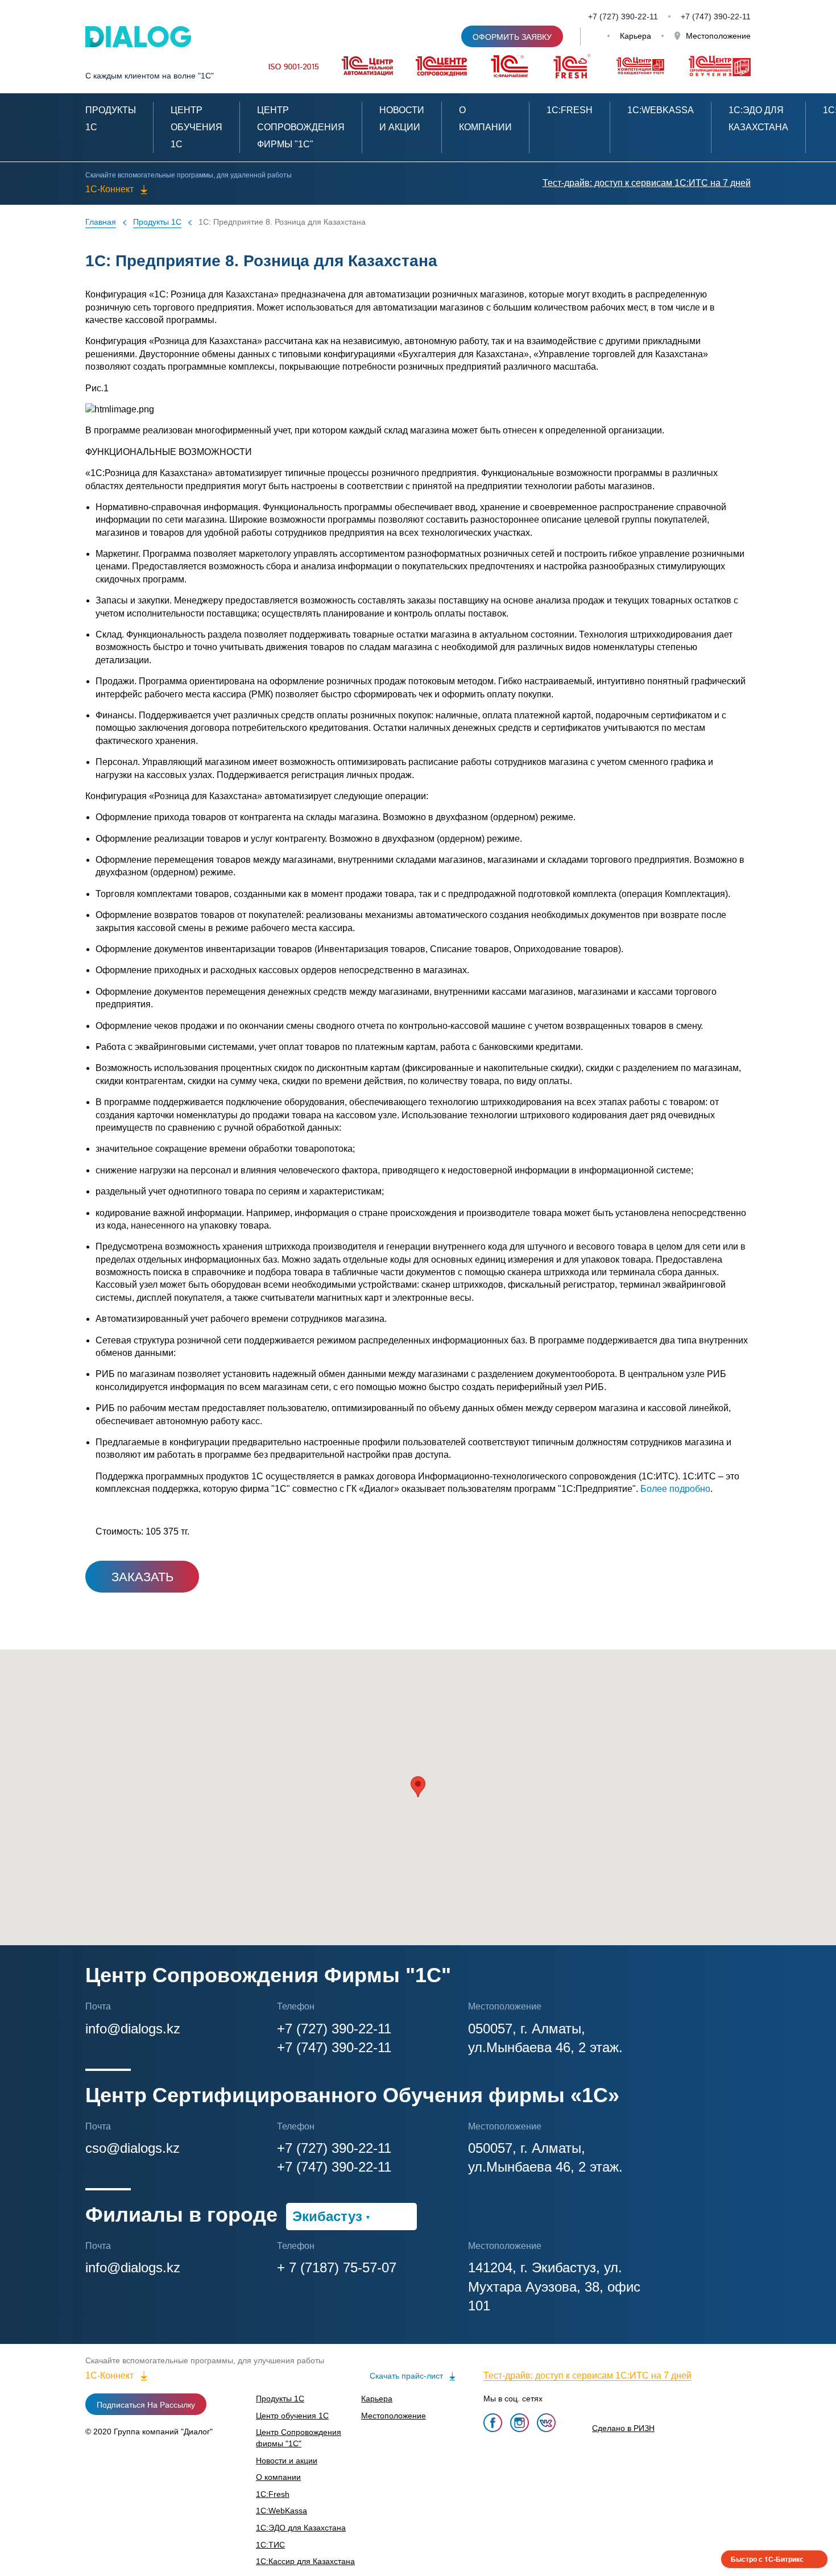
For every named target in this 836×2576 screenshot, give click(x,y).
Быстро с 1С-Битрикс (767, 2559)
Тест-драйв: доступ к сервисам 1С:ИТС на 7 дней (647, 183)
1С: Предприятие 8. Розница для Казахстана (282, 222)
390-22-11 (732, 16)
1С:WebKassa (661, 110)
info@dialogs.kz (133, 2029)
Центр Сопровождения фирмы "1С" (301, 127)
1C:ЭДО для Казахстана (301, 2528)
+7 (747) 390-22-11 (334, 2047)
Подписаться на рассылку (146, 2405)
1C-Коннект (109, 189)
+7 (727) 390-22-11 (623, 16)
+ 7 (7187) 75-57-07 (337, 2267)
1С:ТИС (270, 2545)
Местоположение (717, 36)
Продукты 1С (157, 222)
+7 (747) (697, 16)
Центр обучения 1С (196, 127)
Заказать (142, 1577)
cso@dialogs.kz (133, 2148)
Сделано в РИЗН (623, 2428)
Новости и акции (287, 2461)
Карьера (636, 36)
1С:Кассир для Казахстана (305, 2561)
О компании (278, 2477)
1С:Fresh (570, 110)
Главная (101, 222)
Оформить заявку (512, 37)
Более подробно (675, 1489)
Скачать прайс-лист (406, 2376)
